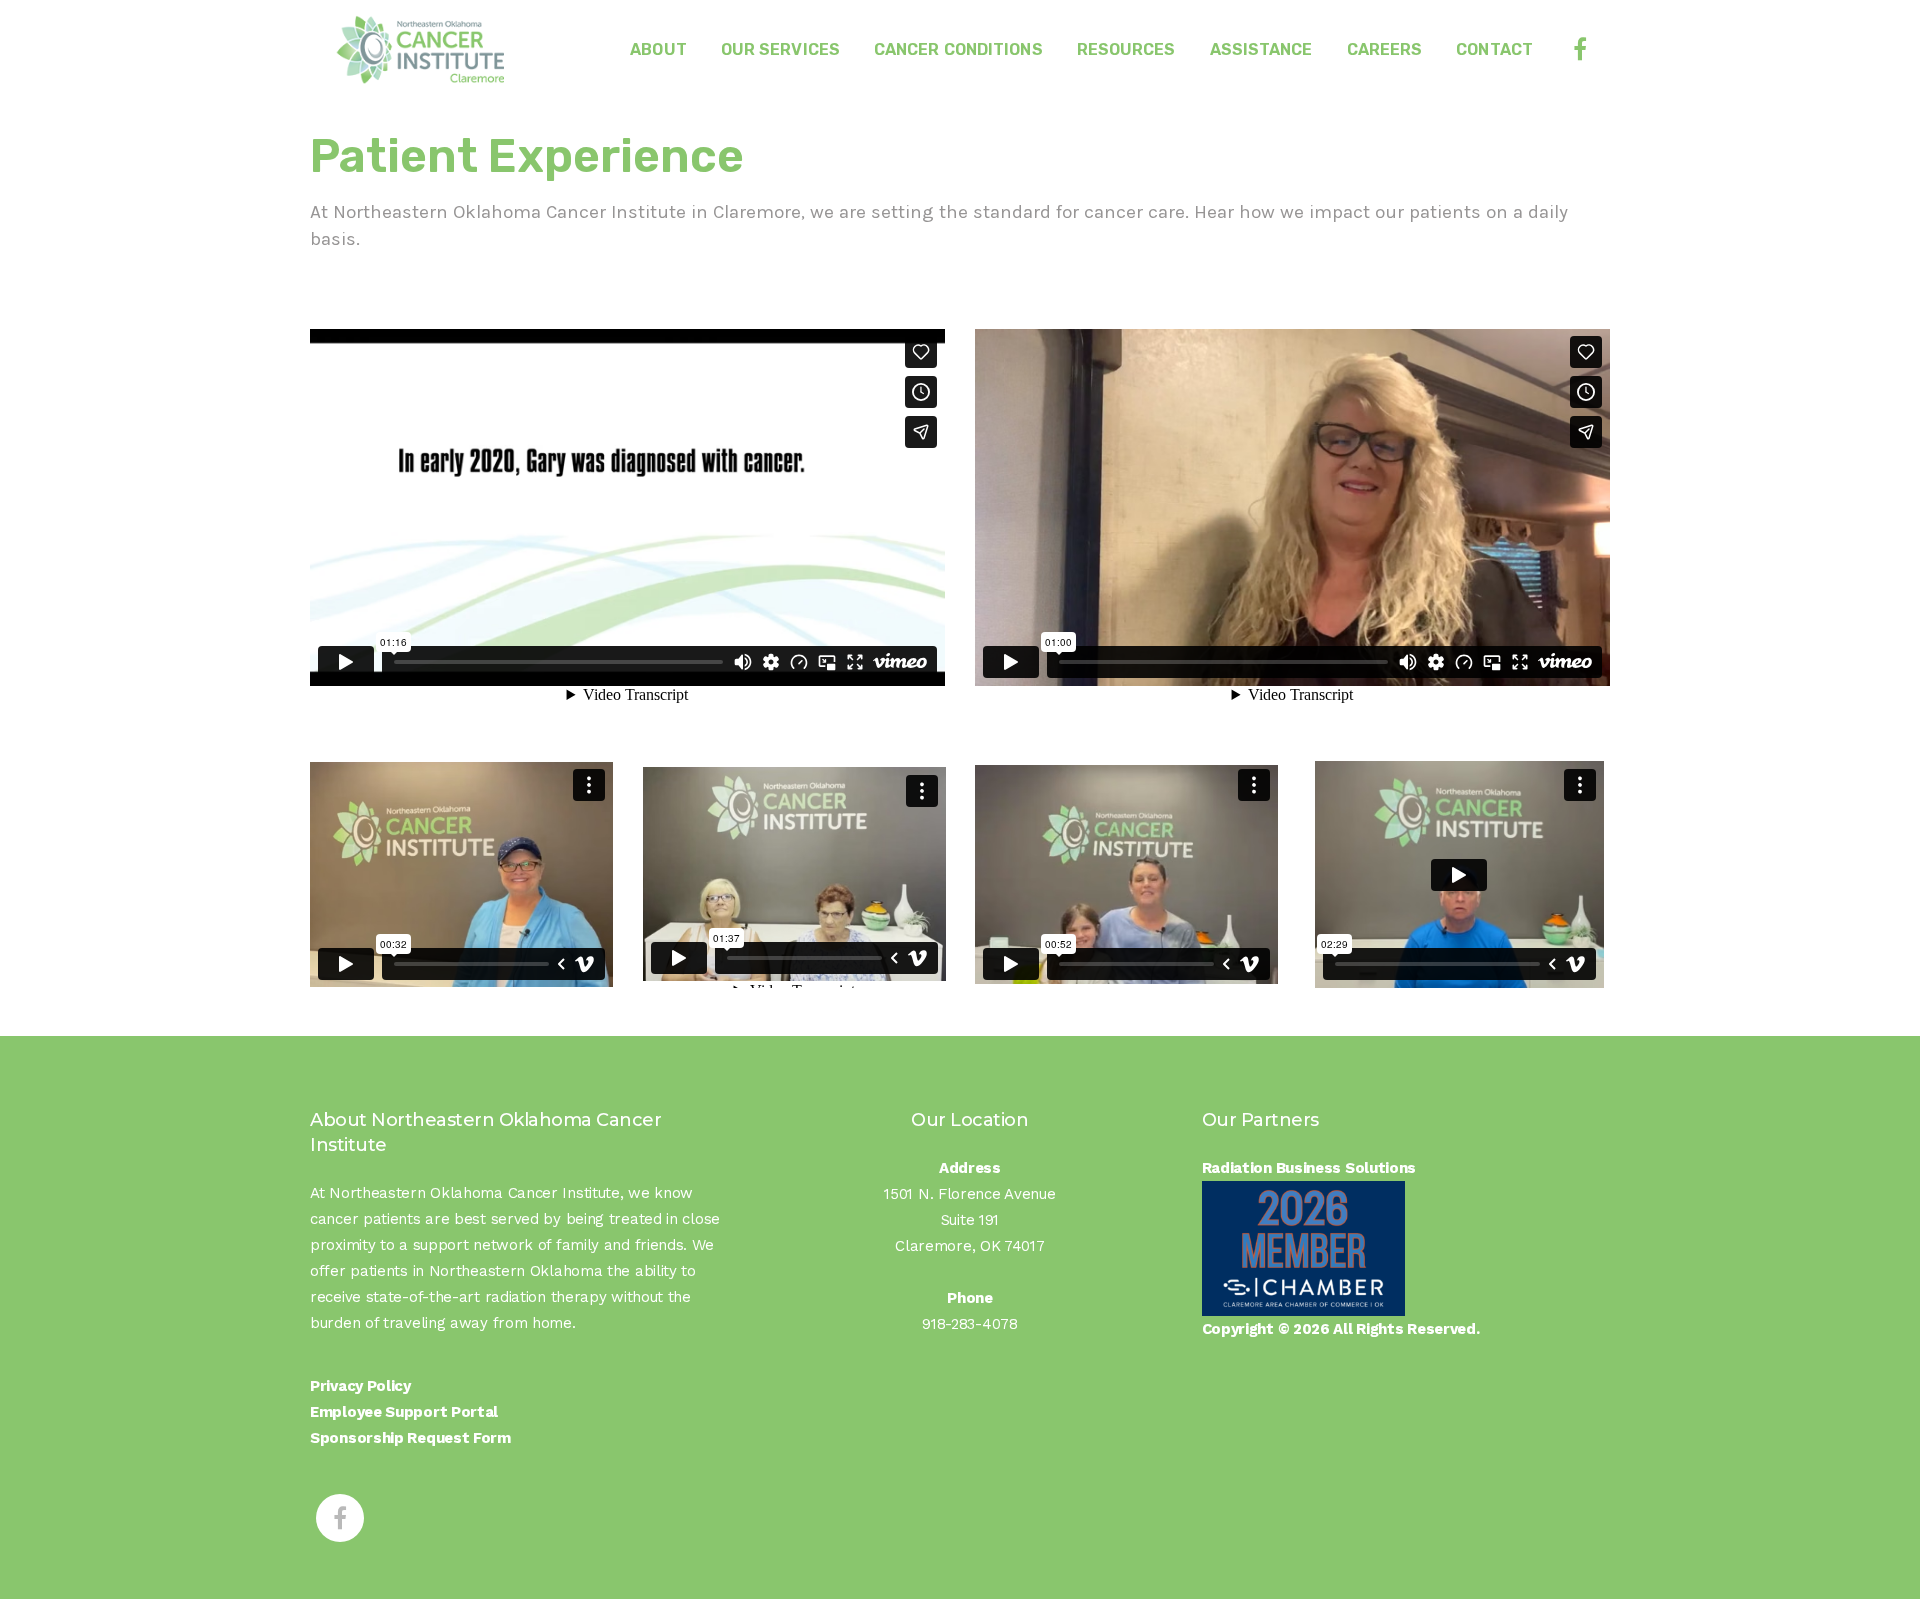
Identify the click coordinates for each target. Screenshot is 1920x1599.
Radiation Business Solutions (1309, 1168)
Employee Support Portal (404, 1412)
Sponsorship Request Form (410, 1438)
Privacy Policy (360, 1386)
